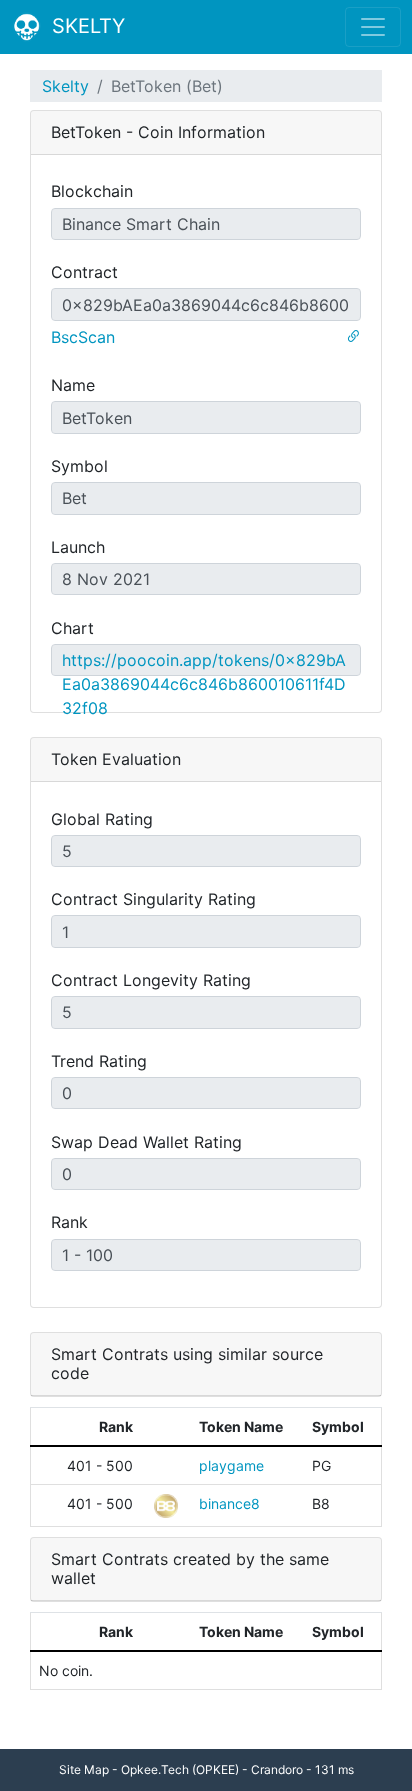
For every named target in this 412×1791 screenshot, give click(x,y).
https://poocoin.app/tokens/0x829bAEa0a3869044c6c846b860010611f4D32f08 (204, 684)
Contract (84, 272)
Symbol (79, 466)
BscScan (83, 337)
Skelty (65, 86)
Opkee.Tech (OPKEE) (180, 1769)
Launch (78, 547)
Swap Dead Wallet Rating (146, 1142)
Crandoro (277, 1769)
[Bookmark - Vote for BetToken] (353, 337)
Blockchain (92, 191)
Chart (72, 628)
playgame (231, 1465)
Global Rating (102, 819)
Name (73, 385)
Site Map (84, 1769)
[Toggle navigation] (373, 27)
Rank (69, 1222)
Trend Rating (99, 1061)
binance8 (229, 1503)
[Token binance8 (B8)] (166, 1503)
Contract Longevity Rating (151, 980)
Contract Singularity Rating (153, 899)
